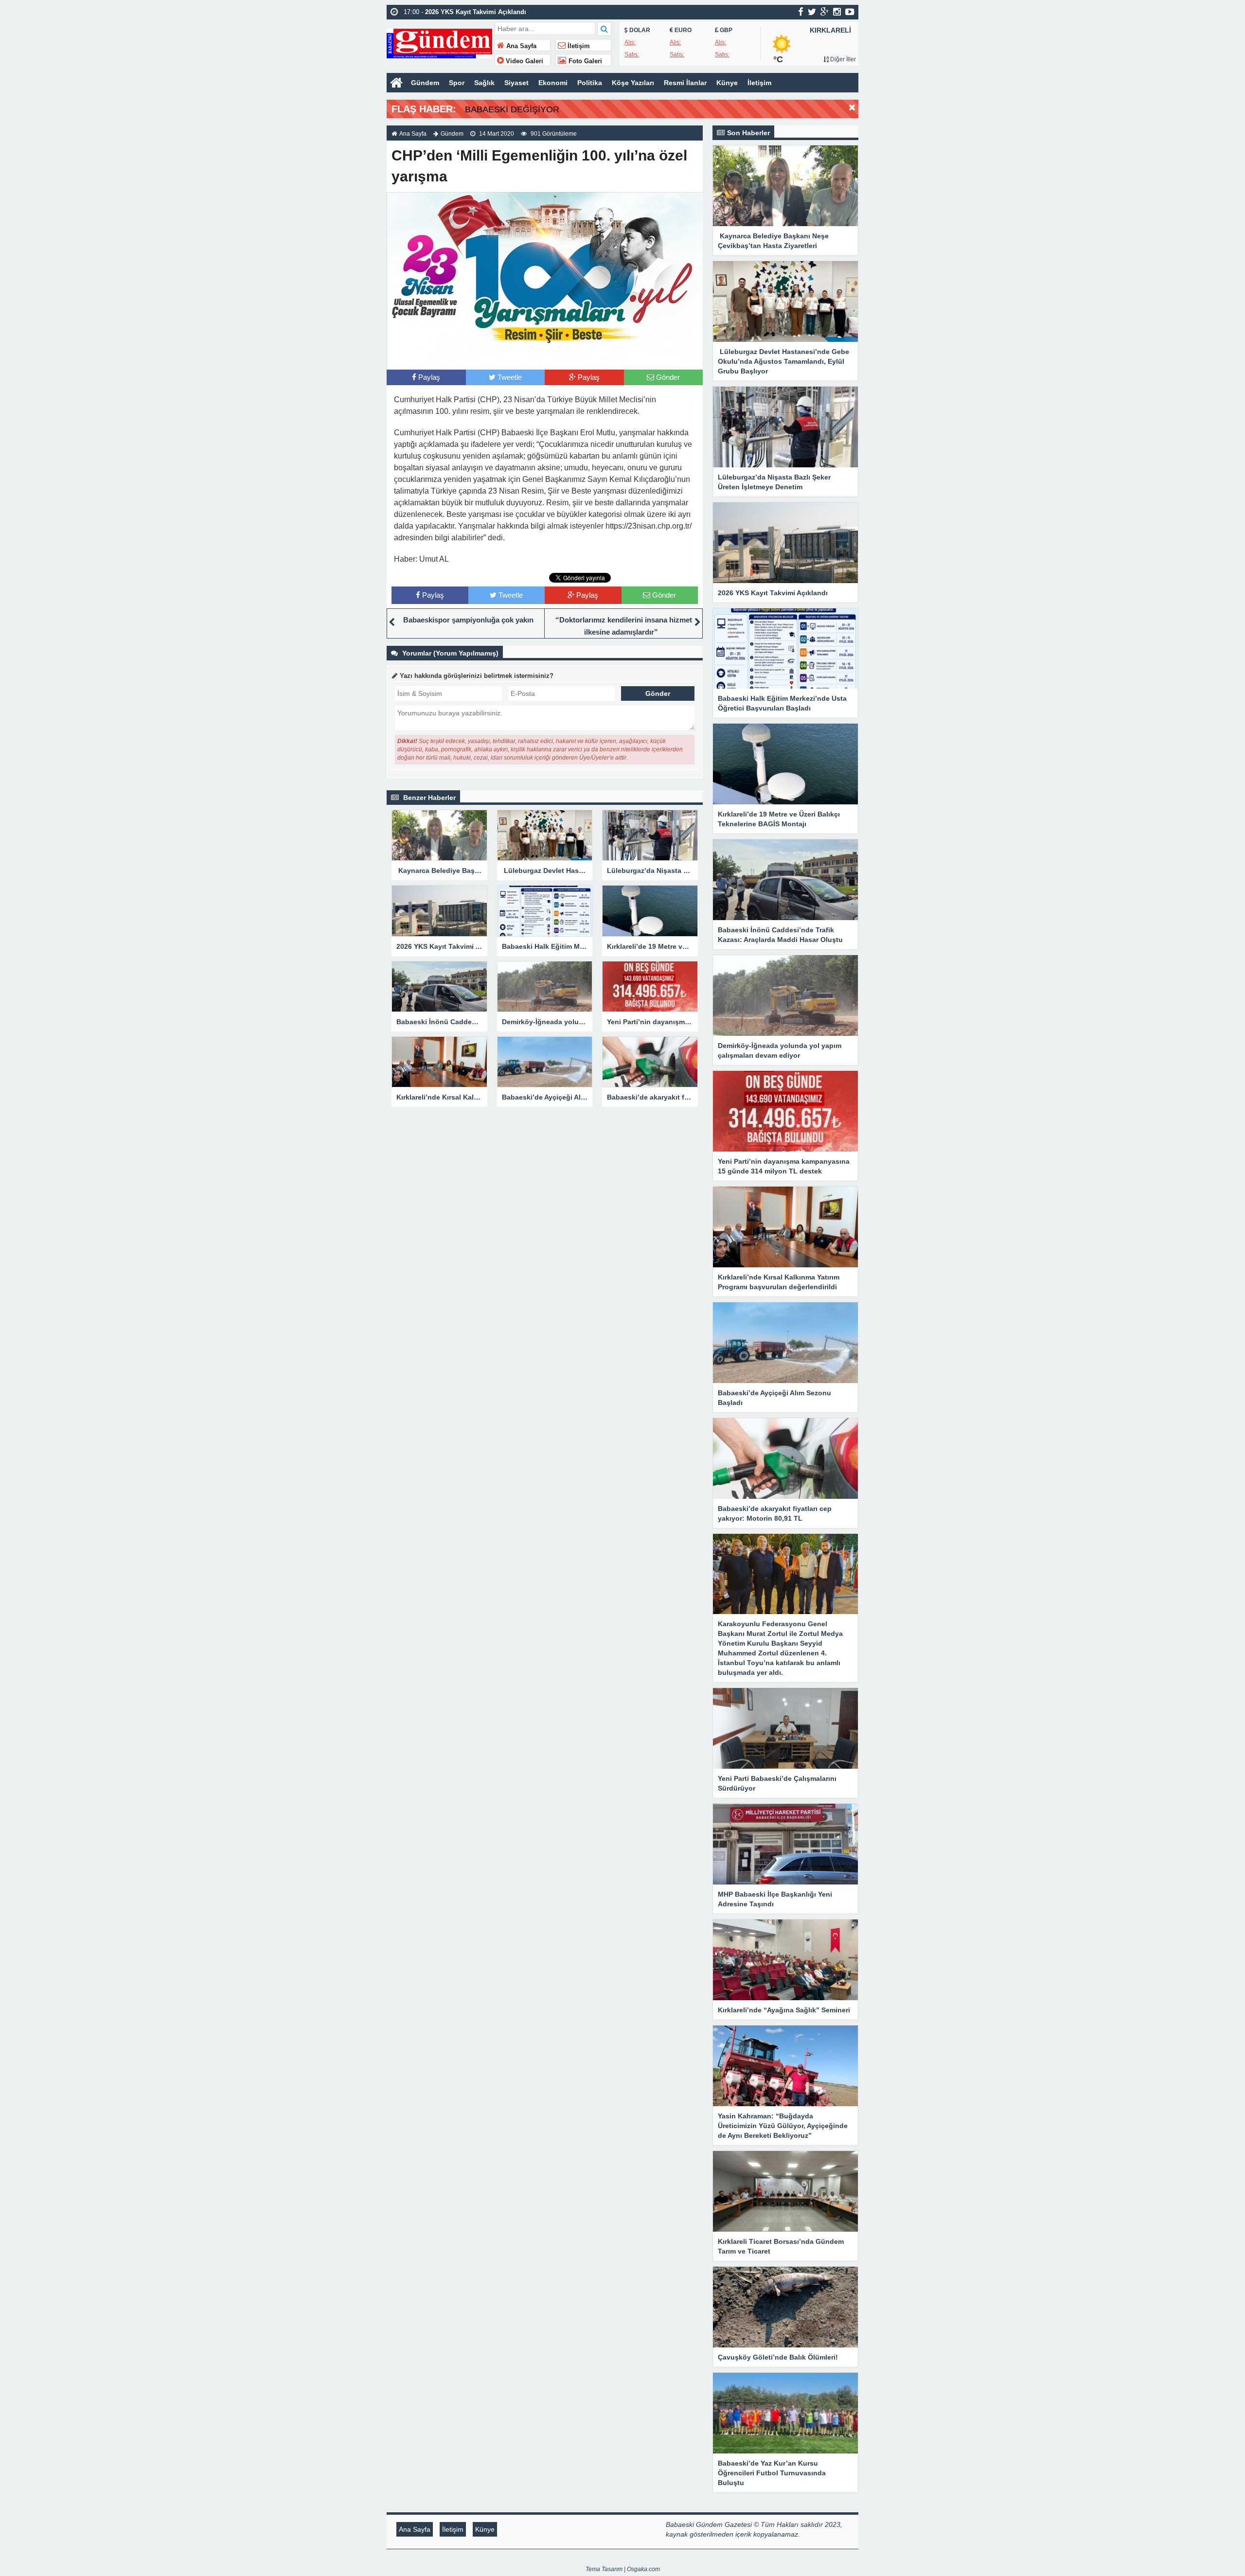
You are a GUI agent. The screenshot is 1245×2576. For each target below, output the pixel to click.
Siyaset (516, 83)
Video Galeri (524, 61)
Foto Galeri (584, 61)
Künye (727, 83)
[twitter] (812, 12)
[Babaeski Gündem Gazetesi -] (439, 43)
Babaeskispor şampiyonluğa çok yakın (468, 620)
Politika (590, 83)
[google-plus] (825, 12)
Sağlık (484, 83)
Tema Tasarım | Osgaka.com (623, 2569)
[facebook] (801, 12)
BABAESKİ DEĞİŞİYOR (512, 109)
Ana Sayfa (520, 46)
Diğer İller (842, 59)
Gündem (425, 83)
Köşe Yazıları (633, 83)
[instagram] (837, 12)
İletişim (578, 46)
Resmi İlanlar (685, 83)
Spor (457, 83)
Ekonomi (553, 83)
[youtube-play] (850, 12)
